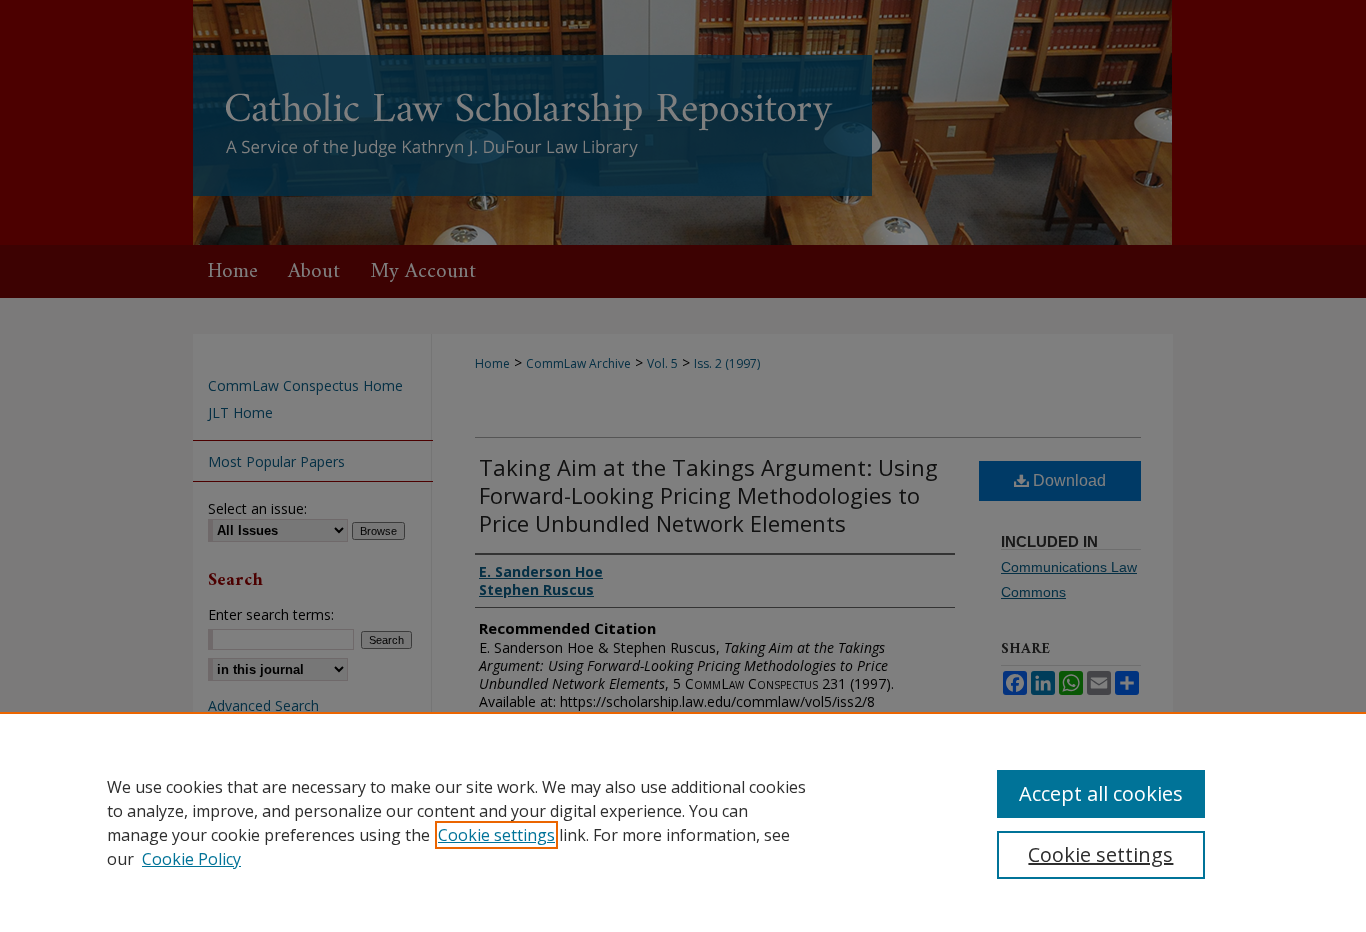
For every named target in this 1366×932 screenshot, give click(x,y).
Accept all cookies (1101, 793)
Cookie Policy (191, 859)
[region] (683, 822)
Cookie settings (496, 835)
